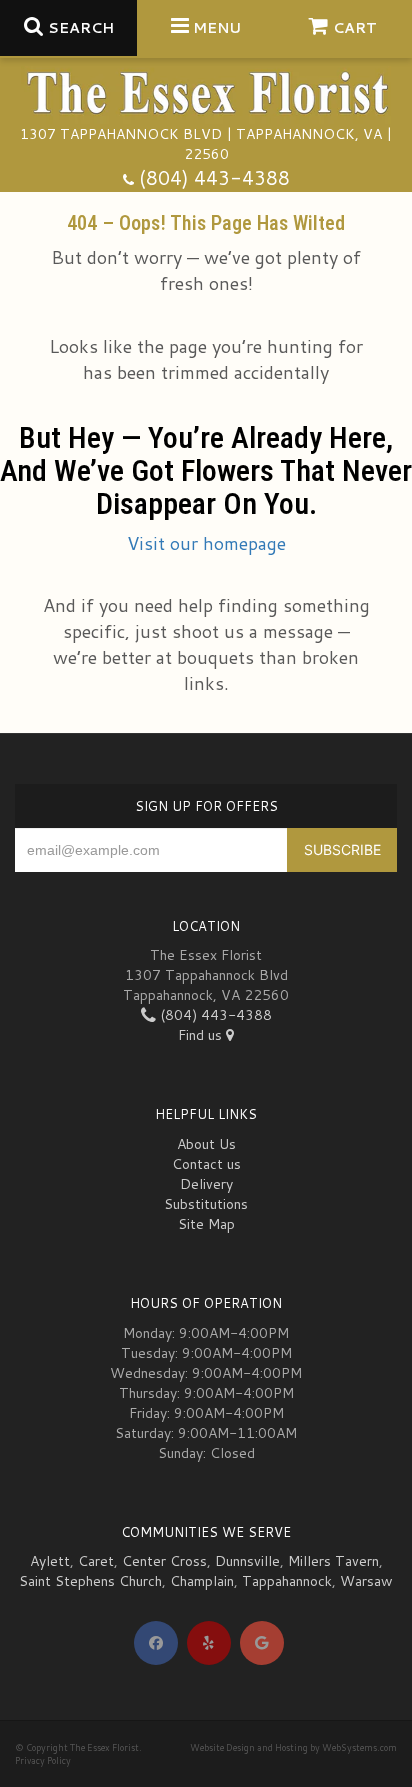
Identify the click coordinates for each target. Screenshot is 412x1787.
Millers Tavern (333, 1561)
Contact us (206, 1164)
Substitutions (206, 1204)
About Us (206, 1144)
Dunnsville (247, 1561)
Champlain (202, 1581)
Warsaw (366, 1581)
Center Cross (164, 1561)
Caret (96, 1561)
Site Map (206, 1224)
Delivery (206, 1184)
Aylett (50, 1561)
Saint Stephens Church (90, 1581)
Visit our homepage (206, 543)
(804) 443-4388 (214, 177)
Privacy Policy (43, 1760)
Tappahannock (287, 1581)
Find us (202, 1035)
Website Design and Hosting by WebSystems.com (293, 1747)
